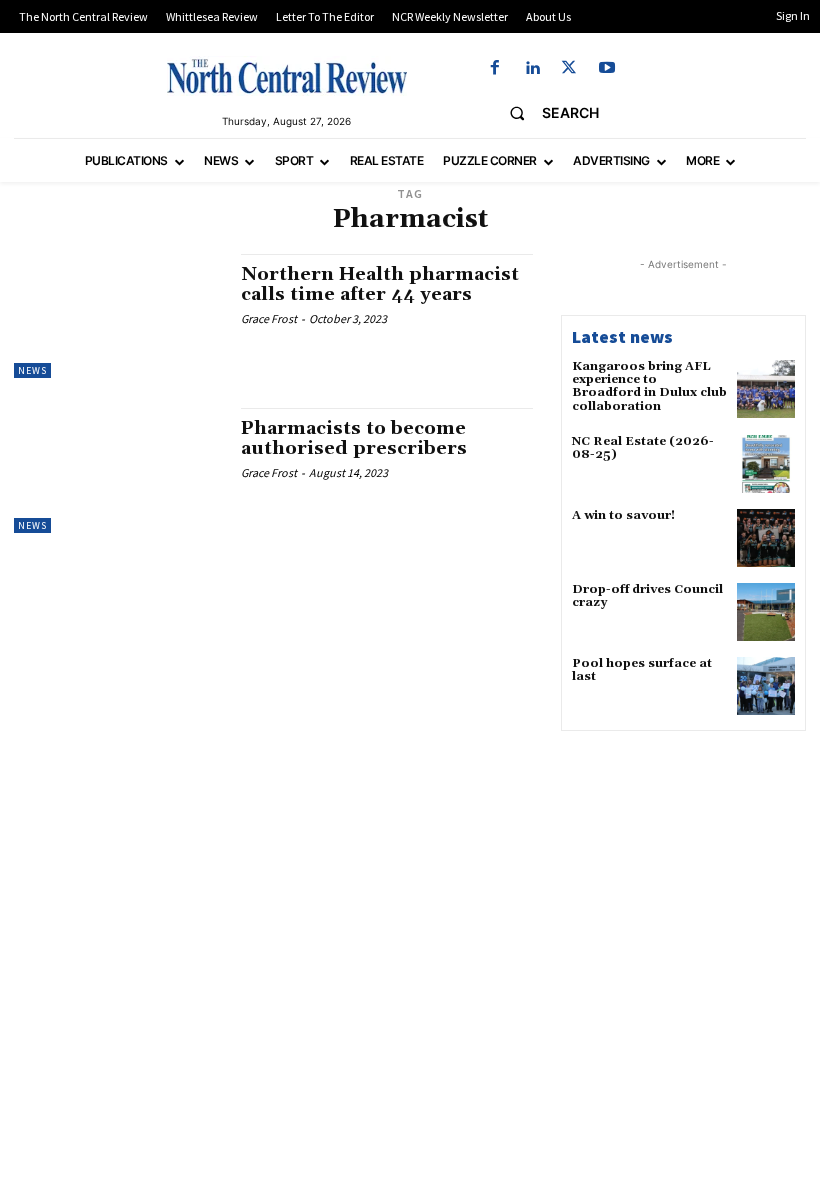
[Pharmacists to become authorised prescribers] (117, 470)
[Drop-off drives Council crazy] (766, 612)
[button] (546, 113)
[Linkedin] (532, 68)
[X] (569, 68)
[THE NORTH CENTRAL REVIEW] (287, 76)
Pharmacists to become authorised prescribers (354, 438)
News (32, 370)
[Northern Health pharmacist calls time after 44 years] (117, 316)
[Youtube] (606, 68)
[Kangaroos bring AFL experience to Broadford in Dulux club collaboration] (766, 389)
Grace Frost (269, 318)
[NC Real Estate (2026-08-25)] (766, 464)
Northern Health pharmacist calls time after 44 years (380, 284)
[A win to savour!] (766, 538)
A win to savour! (623, 515)
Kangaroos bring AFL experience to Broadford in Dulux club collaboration (649, 386)
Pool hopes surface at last (642, 670)
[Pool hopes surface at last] (766, 686)
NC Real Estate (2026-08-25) (643, 448)
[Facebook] (494, 68)
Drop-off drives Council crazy (647, 596)
